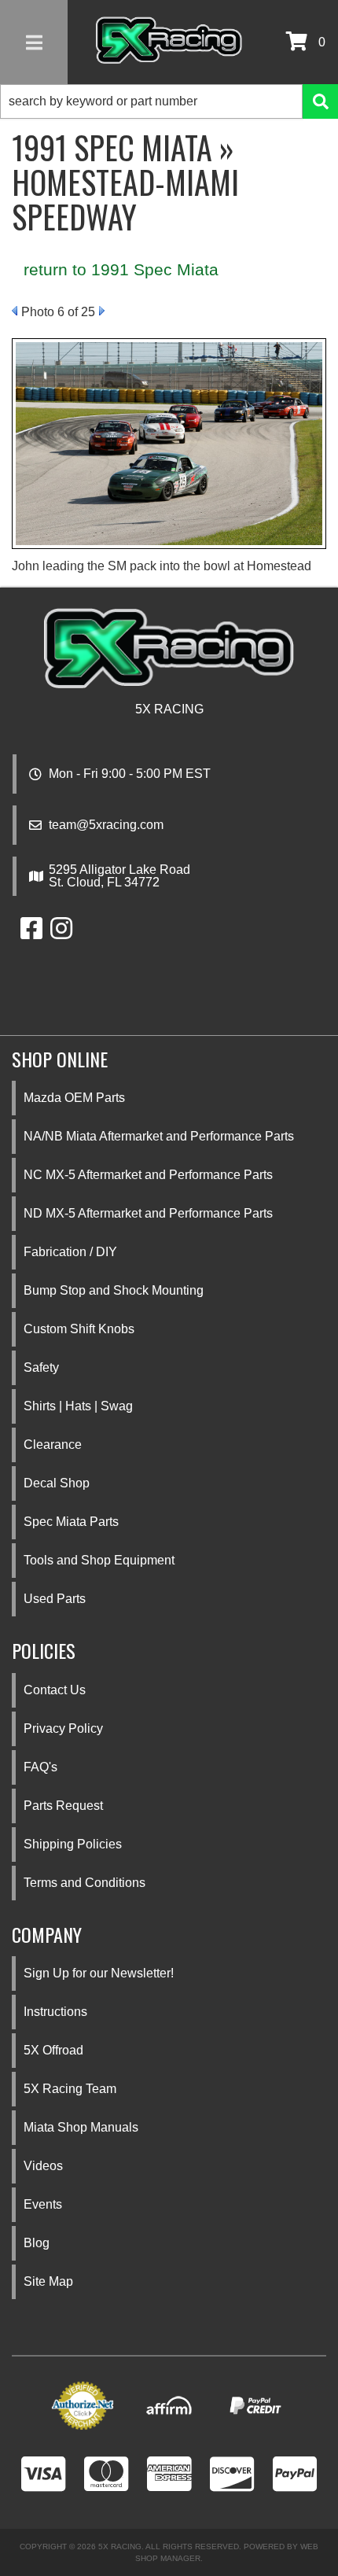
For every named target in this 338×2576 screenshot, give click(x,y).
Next (102, 311)
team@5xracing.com (106, 825)
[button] (169, 101)
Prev (15, 311)
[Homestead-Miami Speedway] (169, 442)
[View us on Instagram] (61, 933)
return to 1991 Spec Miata (121, 269)
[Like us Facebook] (31, 933)
